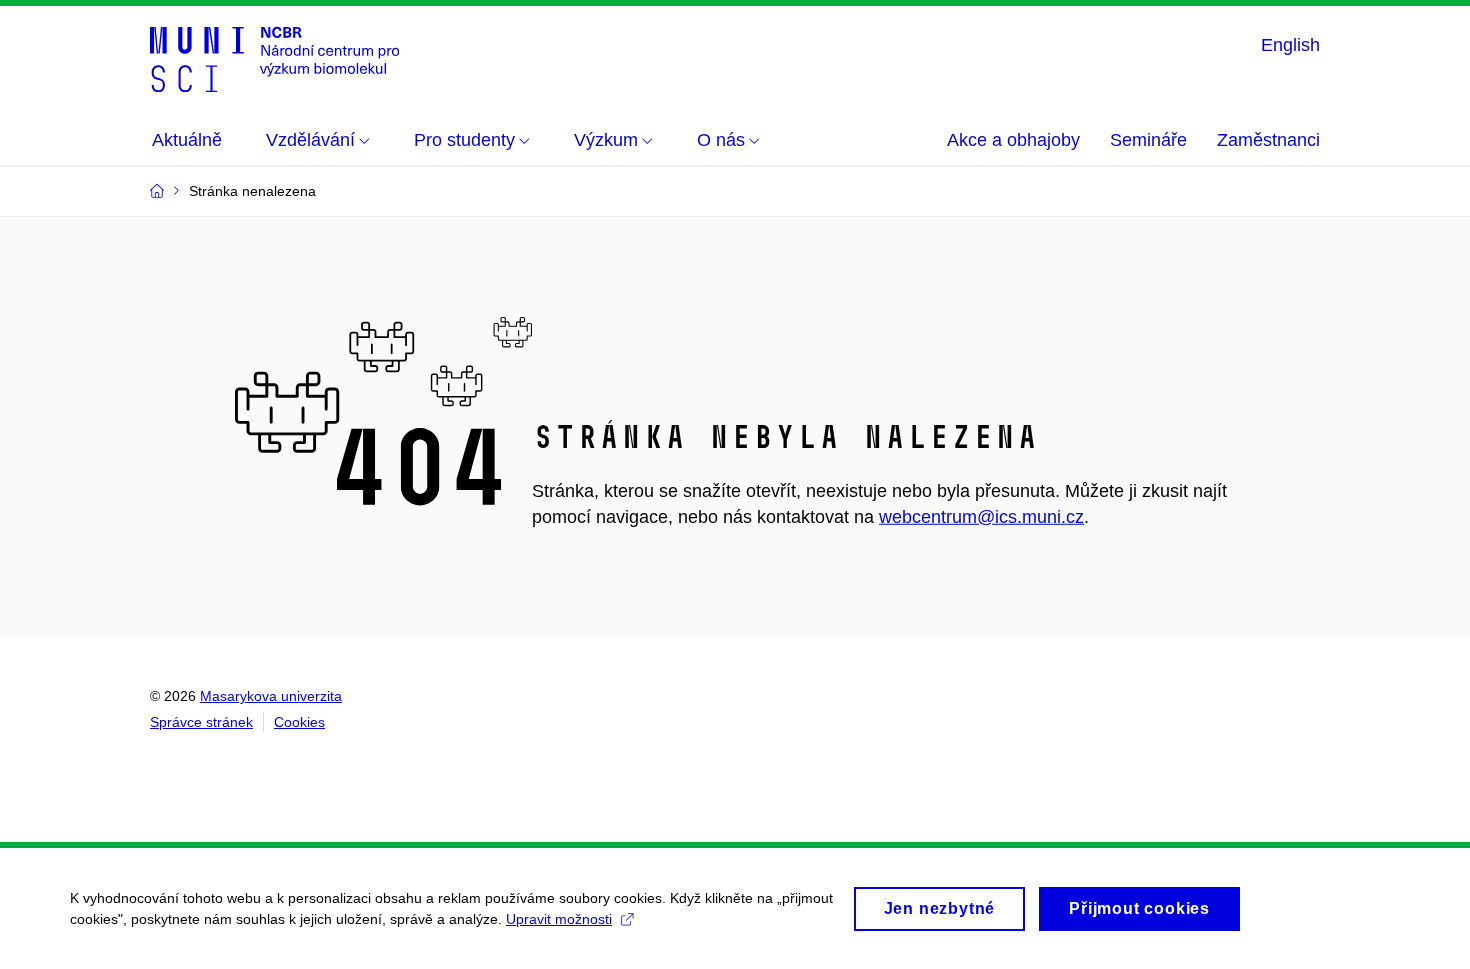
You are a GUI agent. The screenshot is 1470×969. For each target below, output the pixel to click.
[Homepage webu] (274, 58)
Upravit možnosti (559, 919)
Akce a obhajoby (1013, 140)
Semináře (1148, 140)
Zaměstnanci (1268, 140)
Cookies (299, 722)
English (1290, 45)
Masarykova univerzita (271, 696)
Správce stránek (201, 722)
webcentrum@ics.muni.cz (981, 517)
